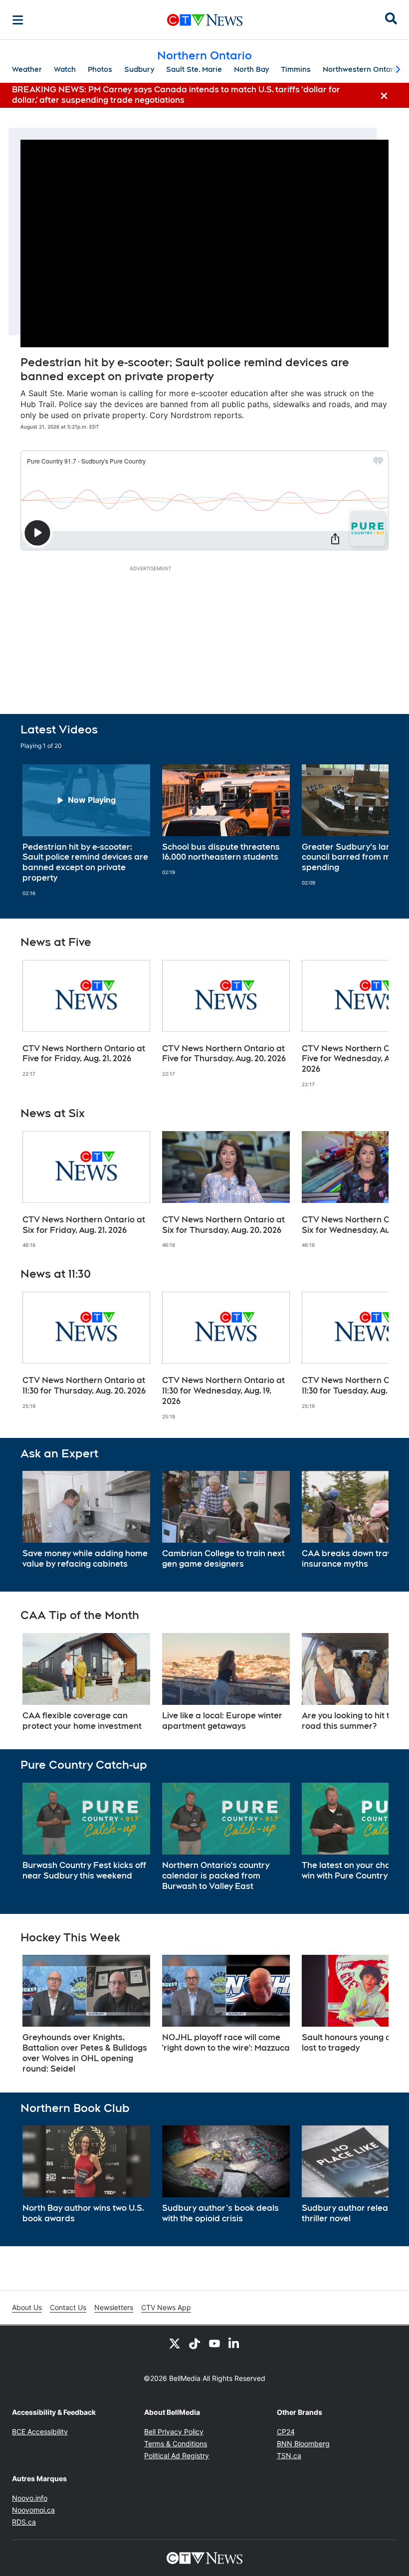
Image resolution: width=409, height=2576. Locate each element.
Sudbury (139, 69)
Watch (65, 69)
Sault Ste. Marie (194, 69)
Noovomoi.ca (33, 2510)
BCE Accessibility (40, 2432)
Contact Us (68, 2307)
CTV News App (166, 2307)
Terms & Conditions (176, 2444)
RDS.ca (24, 2522)
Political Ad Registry (177, 2456)
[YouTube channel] (214, 2343)
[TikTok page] (195, 2343)
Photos (100, 69)
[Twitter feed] (175, 2343)
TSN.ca (289, 2456)
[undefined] (86, 830)
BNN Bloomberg (303, 2444)
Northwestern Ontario (361, 69)
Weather (27, 69)
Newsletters (114, 2307)
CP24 (286, 2432)
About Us (27, 2307)
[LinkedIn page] (234, 2343)
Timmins (296, 69)
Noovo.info (30, 2498)
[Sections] (18, 20)
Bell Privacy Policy (174, 2432)
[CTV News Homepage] (205, 20)
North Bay (251, 69)
